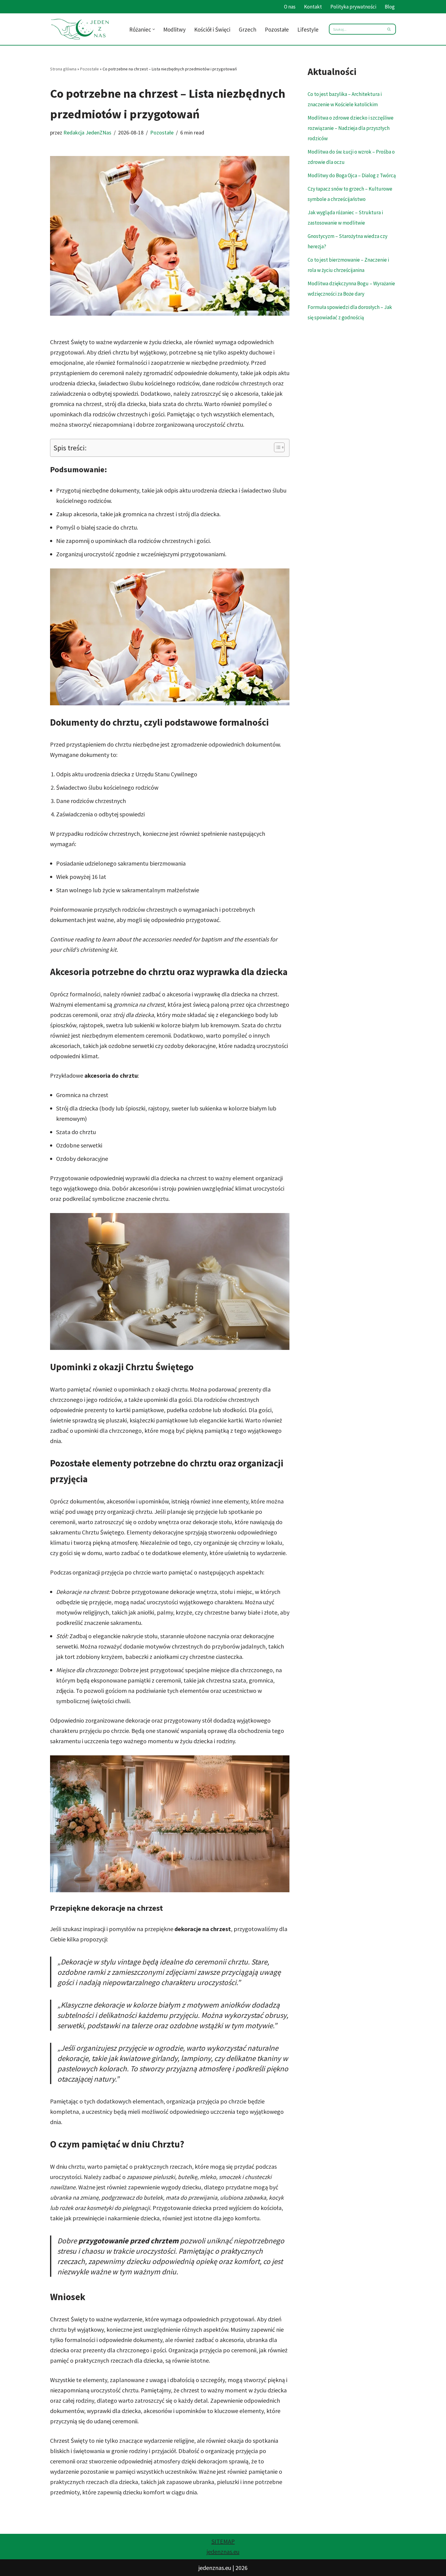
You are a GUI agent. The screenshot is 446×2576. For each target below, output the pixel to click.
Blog (390, 7)
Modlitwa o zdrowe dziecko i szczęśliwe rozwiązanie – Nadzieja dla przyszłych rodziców (351, 128)
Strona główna (63, 69)
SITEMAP (223, 2541)
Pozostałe (277, 29)
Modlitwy (174, 29)
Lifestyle (308, 29)
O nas (290, 7)
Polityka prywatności (353, 7)
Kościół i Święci (212, 29)
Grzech (248, 29)
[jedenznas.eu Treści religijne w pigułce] (80, 29)
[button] (154, 29)
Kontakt (313, 7)
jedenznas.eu (223, 2552)
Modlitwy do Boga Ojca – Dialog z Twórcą (352, 175)
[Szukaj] (389, 29)
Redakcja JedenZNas (87, 132)
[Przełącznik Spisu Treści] (276, 447)
